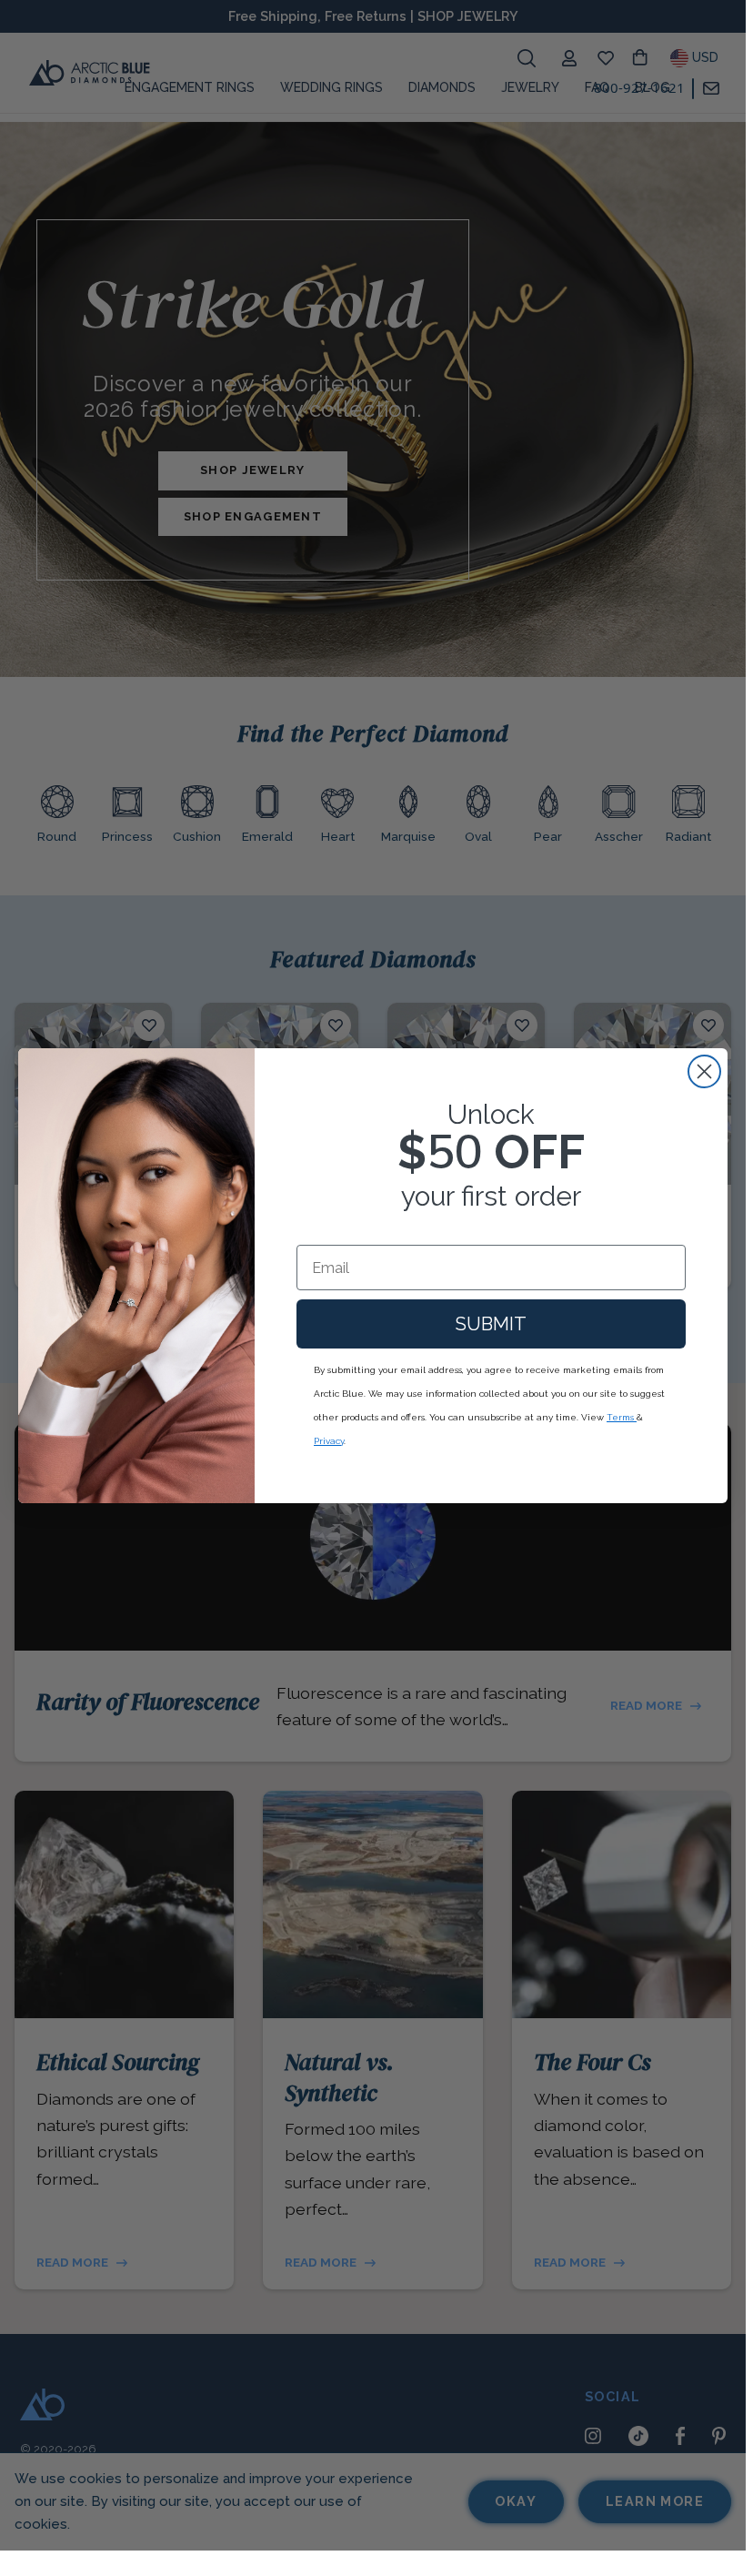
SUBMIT (491, 1324)
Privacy (329, 1441)
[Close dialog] (704, 1071)
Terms (622, 1417)
